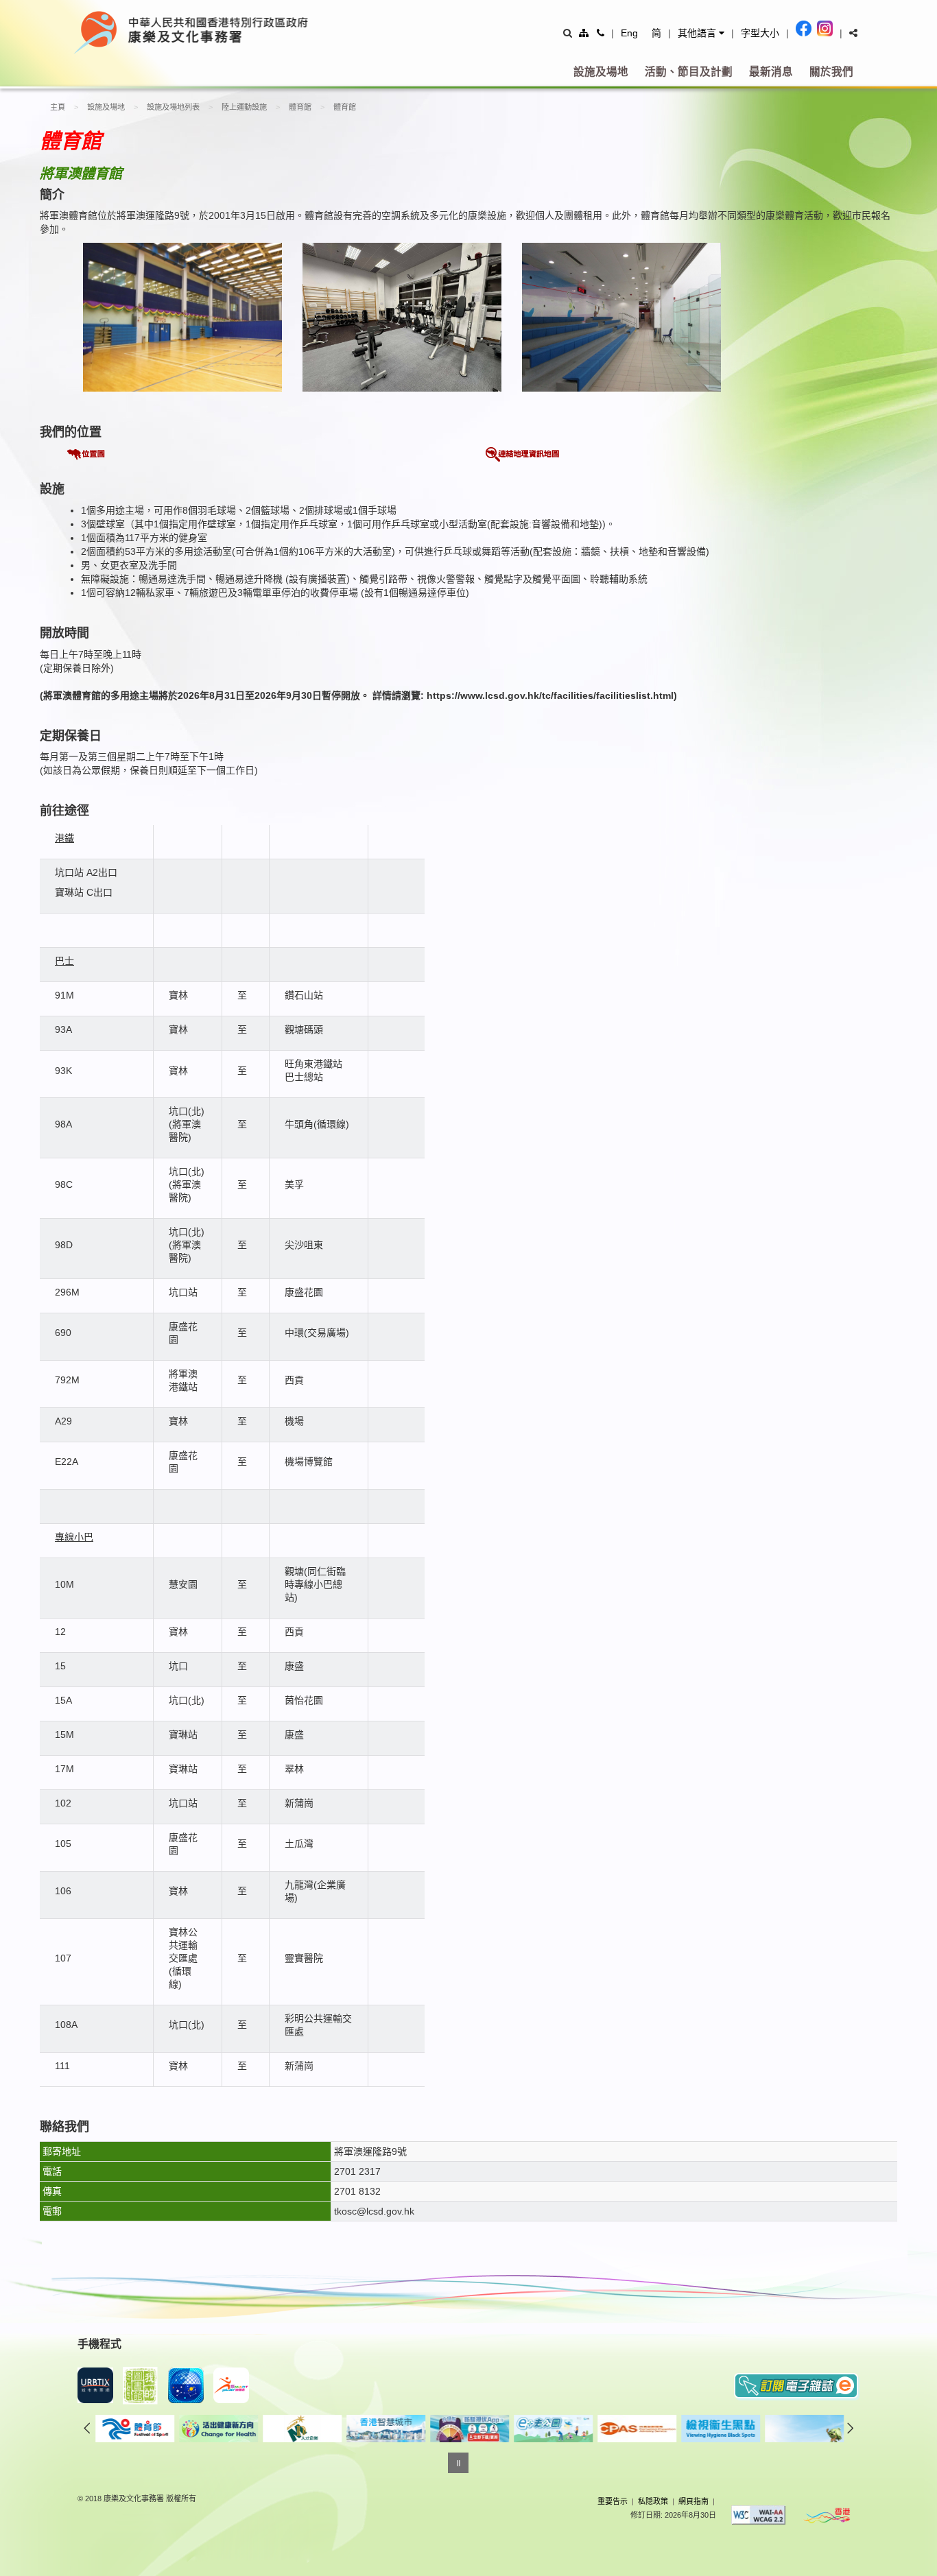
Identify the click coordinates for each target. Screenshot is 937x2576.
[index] (255, 32)
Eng (629, 33)
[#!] (853, 33)
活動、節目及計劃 (689, 72)
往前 (87, 2428)
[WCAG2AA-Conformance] (759, 2515)
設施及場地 (601, 72)
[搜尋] (568, 33)
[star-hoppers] (186, 2385)
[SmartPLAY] (231, 2385)
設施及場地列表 (173, 107)
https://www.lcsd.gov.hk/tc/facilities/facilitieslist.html (550, 695)
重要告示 (613, 2501)
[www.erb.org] (174, 2429)
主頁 (58, 107)
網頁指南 (693, 2501)
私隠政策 (653, 2501)
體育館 (300, 107)
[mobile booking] (95, 2385)
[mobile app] (141, 2386)
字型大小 (760, 33)
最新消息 (771, 72)
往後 (851, 2428)
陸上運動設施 (244, 107)
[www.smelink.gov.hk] (759, 2429)
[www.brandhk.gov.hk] (827, 2515)
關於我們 (831, 72)
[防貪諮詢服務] (508, 2429)
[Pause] (458, 2463)
